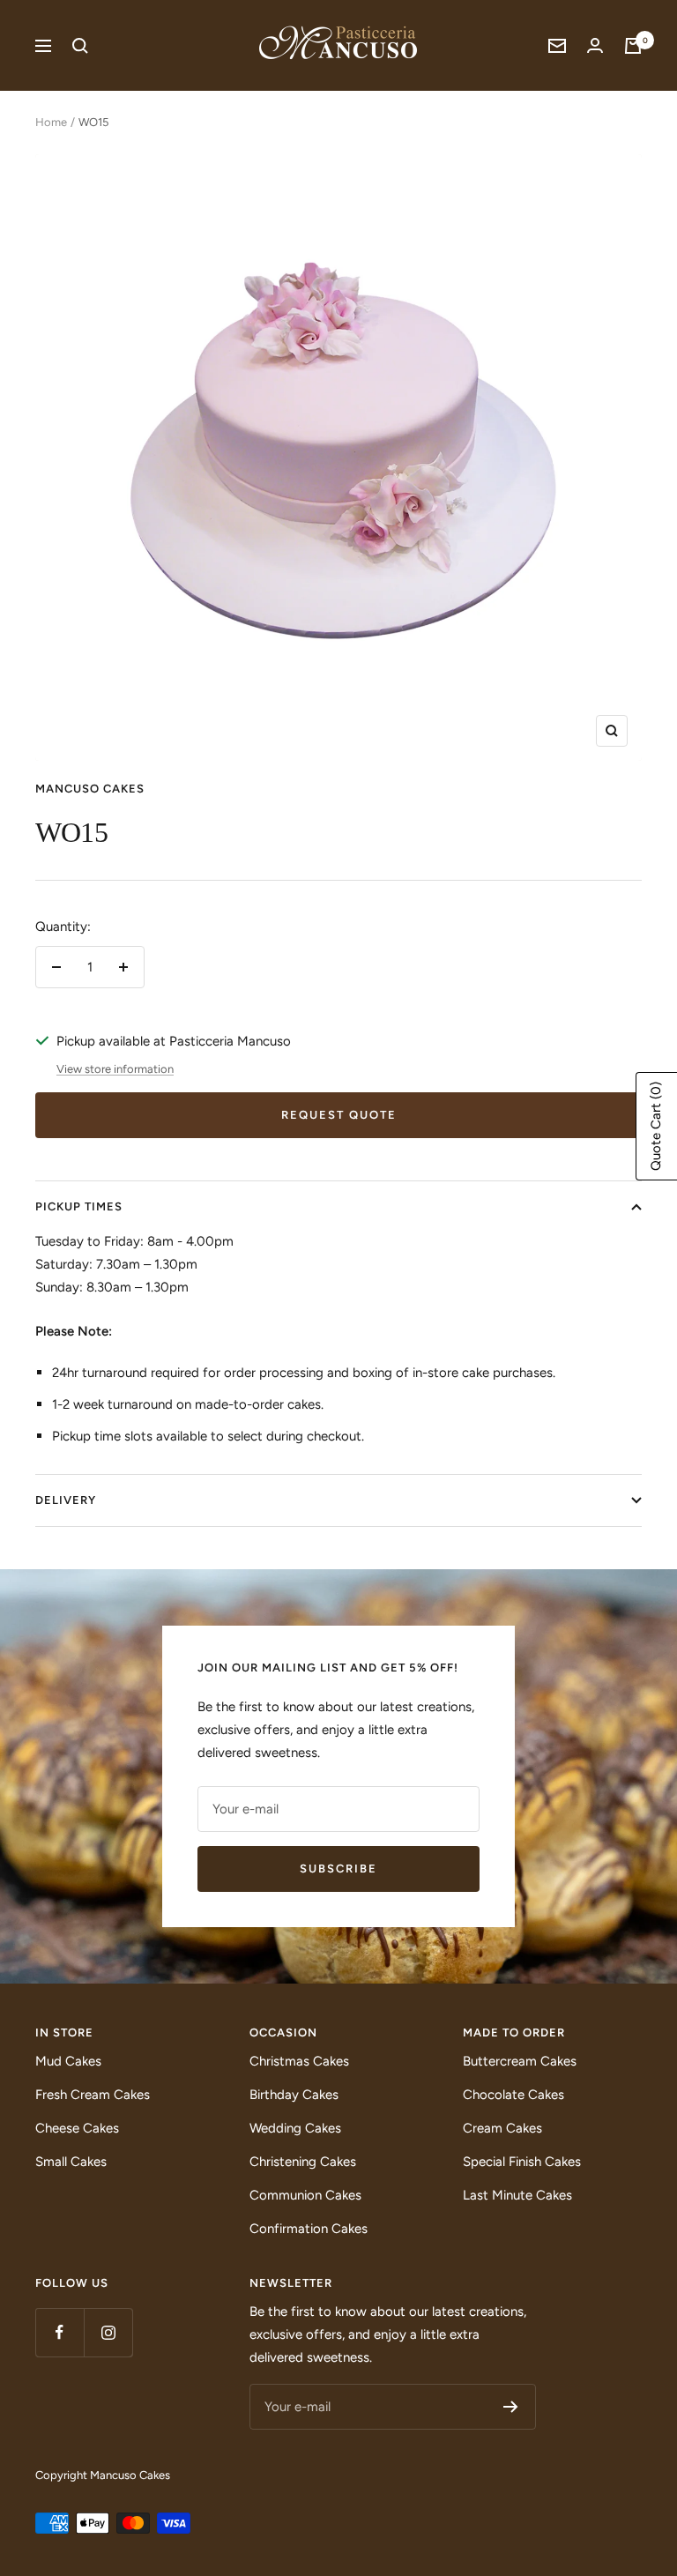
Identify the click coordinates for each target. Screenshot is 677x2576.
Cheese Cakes (77, 2128)
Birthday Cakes (294, 2095)
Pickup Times (79, 1206)
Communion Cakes (305, 2195)
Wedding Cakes (295, 2128)
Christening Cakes (303, 2162)
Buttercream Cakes (520, 2061)
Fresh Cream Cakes (93, 2095)
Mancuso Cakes (90, 789)
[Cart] (633, 46)
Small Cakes (71, 2162)
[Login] (595, 45)
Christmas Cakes (299, 2061)
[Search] (80, 46)
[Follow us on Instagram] (108, 2332)
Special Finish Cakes (522, 2162)
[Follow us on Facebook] (60, 2332)
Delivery (66, 1500)
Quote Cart (656, 1126)
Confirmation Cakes (309, 2229)
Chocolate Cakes (513, 2095)
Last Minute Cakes (517, 2195)
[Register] (511, 2407)
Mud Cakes (68, 2061)
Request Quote (339, 1115)
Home (51, 122)
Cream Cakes (502, 2128)
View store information (115, 1069)
